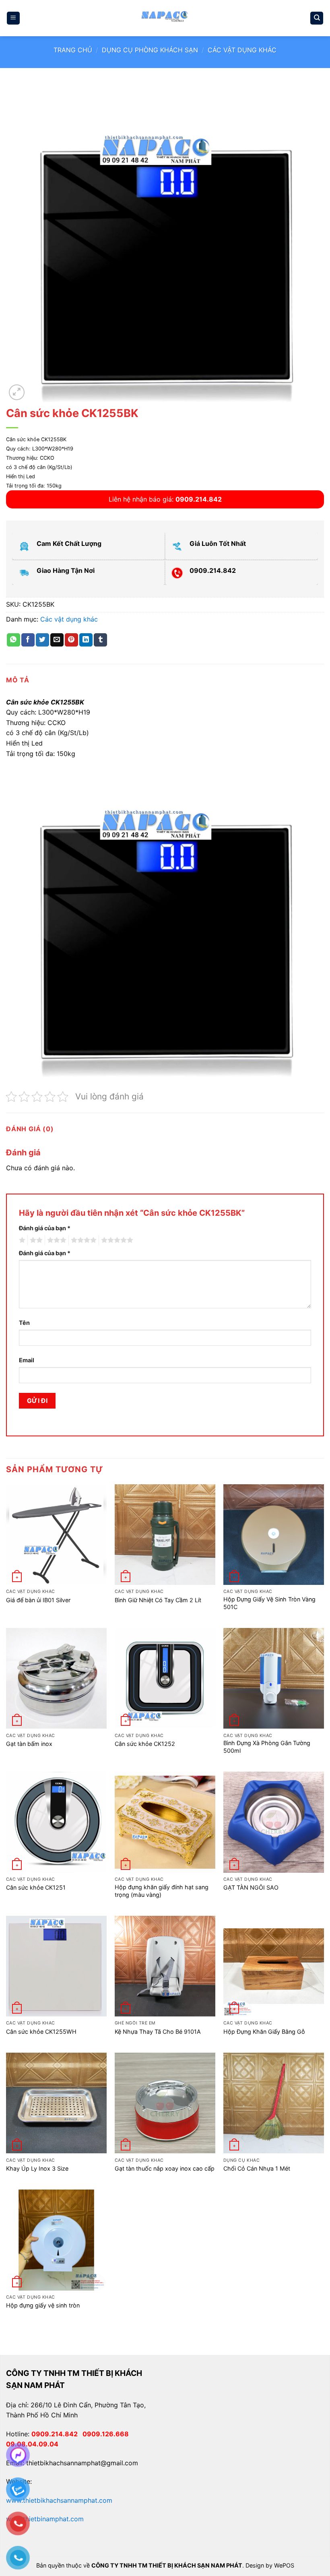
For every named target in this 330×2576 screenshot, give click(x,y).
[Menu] (13, 18)
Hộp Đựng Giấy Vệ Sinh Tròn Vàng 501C (269, 1603)
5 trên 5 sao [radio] (116, 1240)
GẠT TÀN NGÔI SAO (251, 1887)
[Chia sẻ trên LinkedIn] (86, 640)
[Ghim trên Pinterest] (71, 640)
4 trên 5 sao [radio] (82, 1240)
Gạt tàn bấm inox (29, 1744)
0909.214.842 (57, 2434)
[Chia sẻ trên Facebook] (28, 640)
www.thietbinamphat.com (45, 2519)
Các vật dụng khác (242, 50)
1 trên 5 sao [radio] (21, 1240)
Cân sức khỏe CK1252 (145, 1744)
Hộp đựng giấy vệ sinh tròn (43, 2305)
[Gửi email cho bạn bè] (57, 640)
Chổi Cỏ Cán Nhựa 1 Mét (257, 2168)
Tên (24, 1323)
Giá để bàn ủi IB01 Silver (38, 1600)
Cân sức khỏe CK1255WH (41, 2032)
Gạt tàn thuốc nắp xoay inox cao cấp (165, 2168)
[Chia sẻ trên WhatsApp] (13, 640)
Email (27, 1360)
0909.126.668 (107, 2434)
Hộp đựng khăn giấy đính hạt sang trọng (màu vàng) (162, 1891)
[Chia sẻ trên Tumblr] (100, 640)
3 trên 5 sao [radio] (56, 1240)
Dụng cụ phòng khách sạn (150, 50)
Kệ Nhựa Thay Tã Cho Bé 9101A (158, 2032)
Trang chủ (73, 50)
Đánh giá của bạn (45, 1228)
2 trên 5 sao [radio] (35, 1240)
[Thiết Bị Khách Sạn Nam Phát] (165, 18)
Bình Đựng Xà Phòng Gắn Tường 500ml (267, 1747)
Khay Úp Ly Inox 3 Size (37, 2168)
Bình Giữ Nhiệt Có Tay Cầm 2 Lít (158, 1600)
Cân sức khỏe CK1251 (36, 1887)
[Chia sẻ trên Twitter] (42, 640)
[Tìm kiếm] (317, 18)
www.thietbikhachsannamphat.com (59, 2500)
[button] (17, 392)
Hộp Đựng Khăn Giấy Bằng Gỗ (264, 2032)
